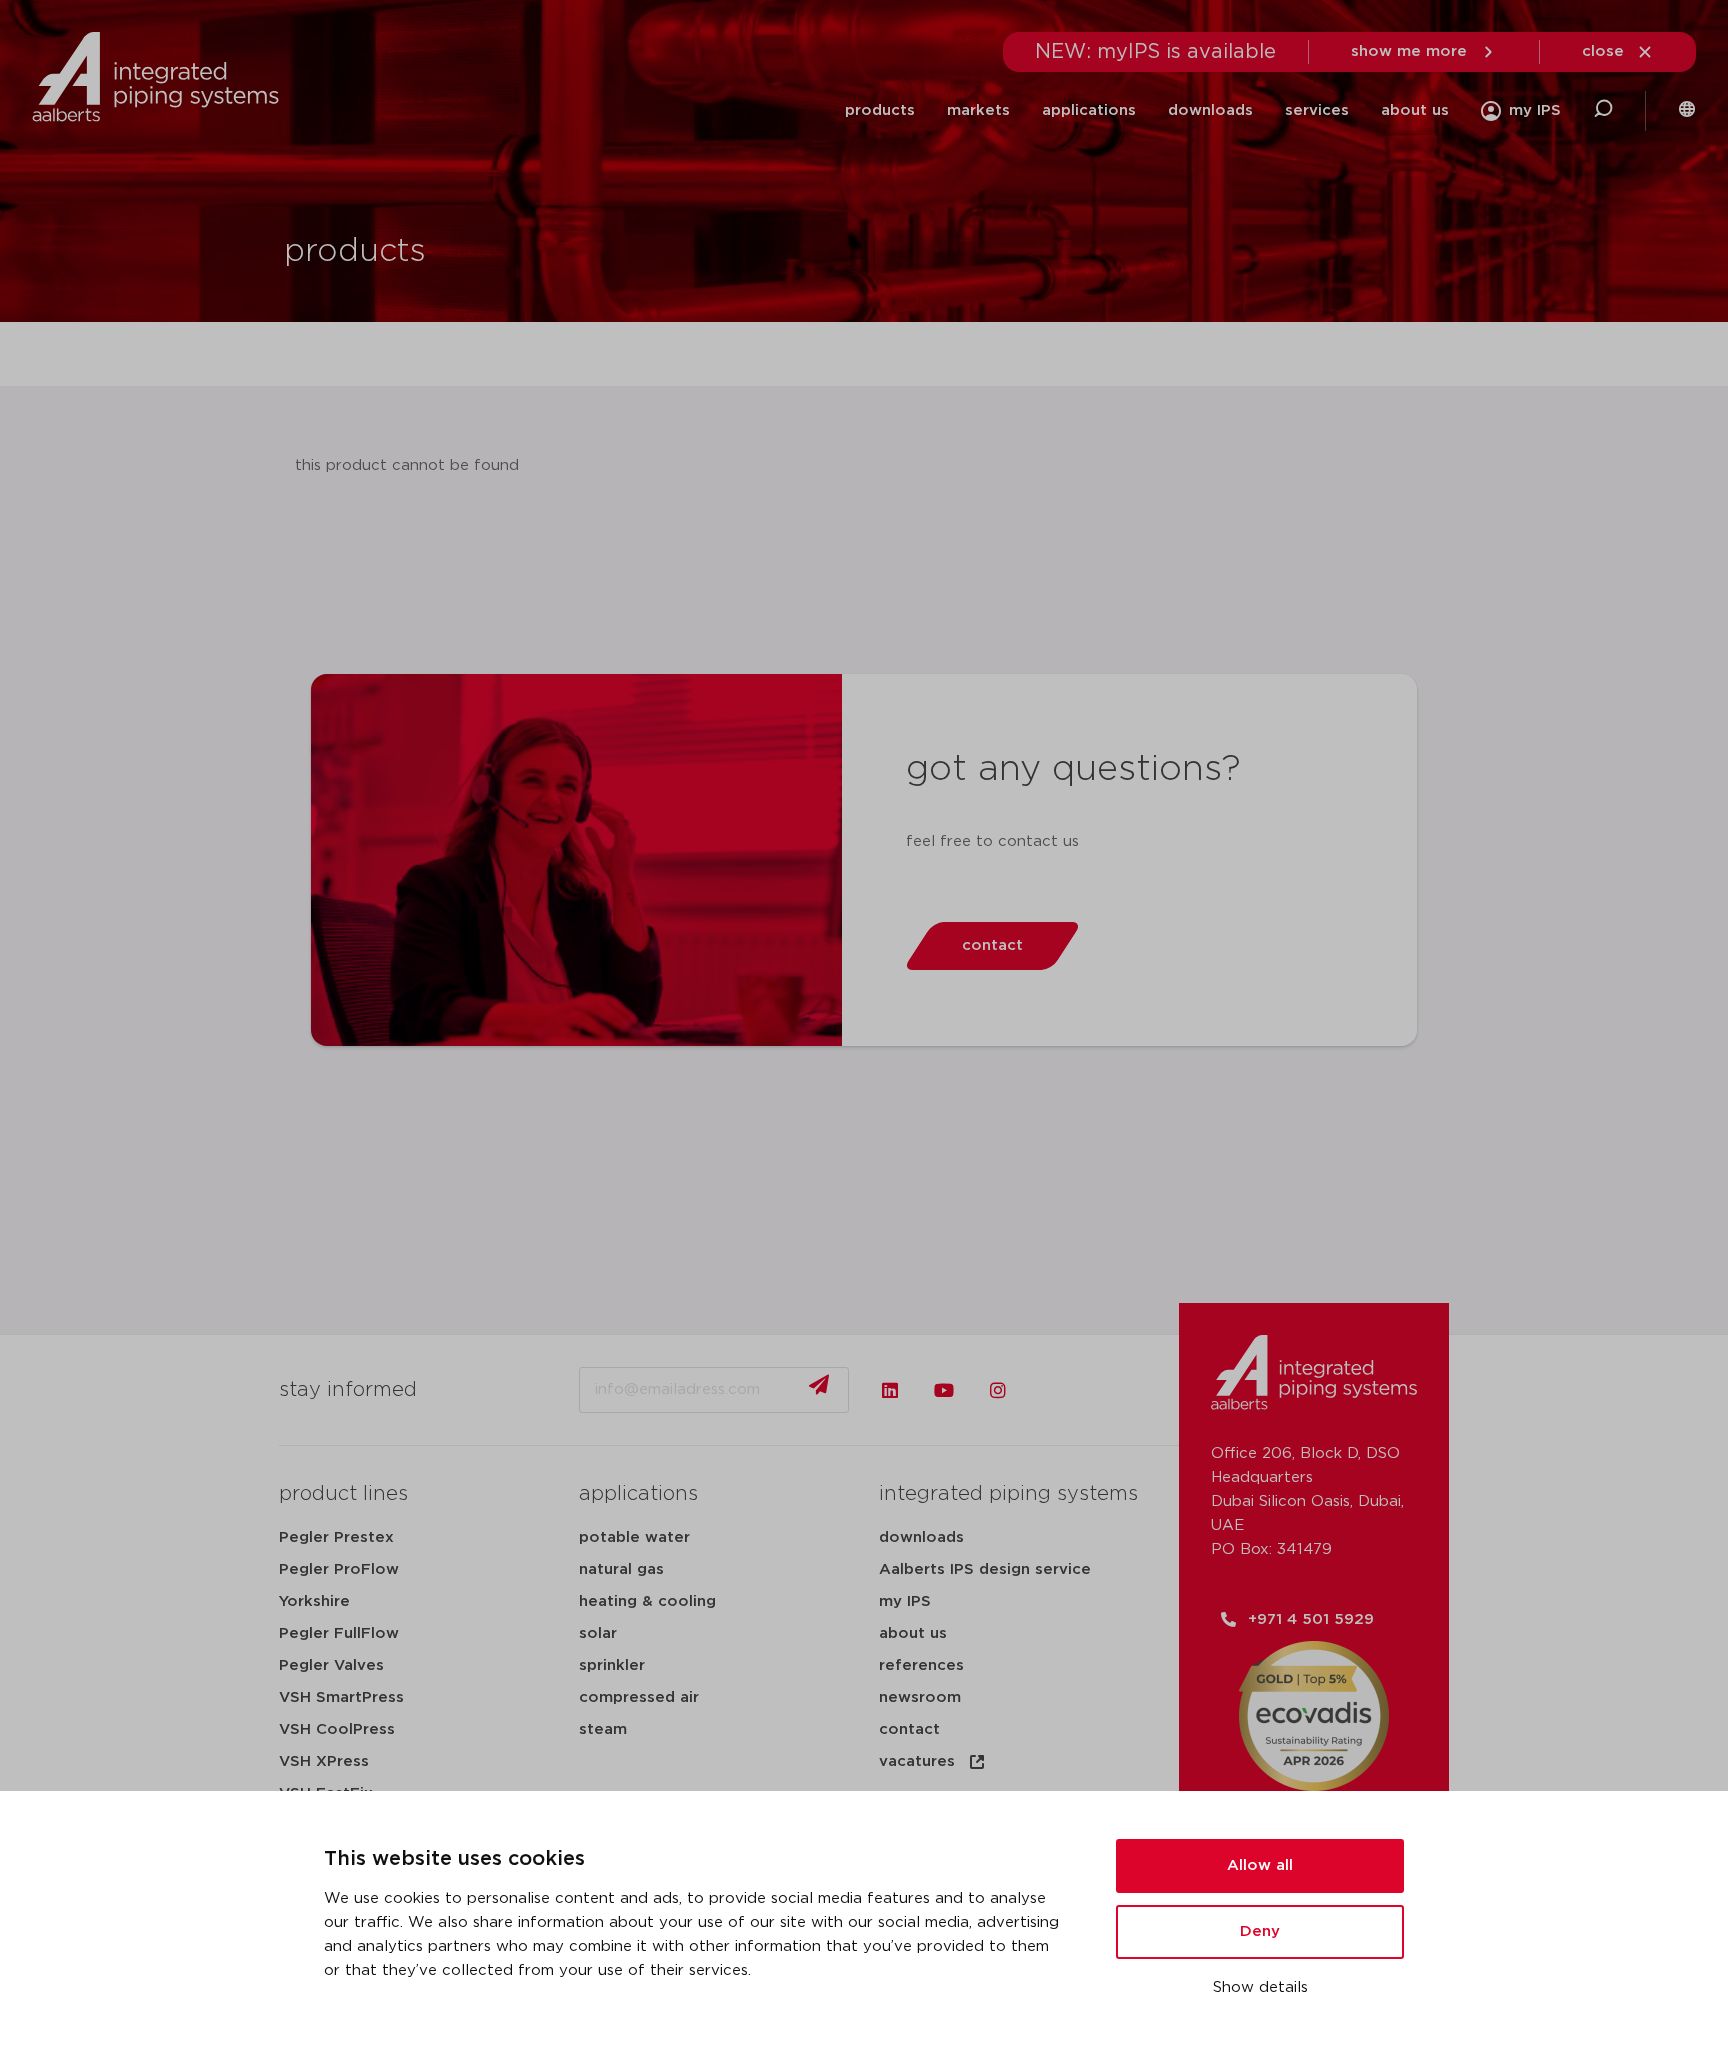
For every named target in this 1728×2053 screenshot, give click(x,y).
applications (1089, 110)
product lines (343, 1494)
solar (598, 1633)
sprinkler (612, 1665)
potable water (634, 1537)
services (1317, 110)
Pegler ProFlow (339, 1569)
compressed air (639, 1697)
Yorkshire (314, 1601)
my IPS (905, 1601)
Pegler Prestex (336, 1537)
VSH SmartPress (341, 1697)
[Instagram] (998, 1390)
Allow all (1260, 1865)
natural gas (621, 1569)
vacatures (917, 1761)
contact (909, 1729)
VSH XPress (324, 1761)
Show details (1260, 1987)
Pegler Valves (331, 1665)
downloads (1210, 110)
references (921, 1665)
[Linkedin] (890, 1390)
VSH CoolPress (337, 1729)
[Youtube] (944, 1390)
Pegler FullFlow (339, 1633)
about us (1415, 110)
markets (978, 110)
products (880, 110)
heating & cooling (647, 1601)
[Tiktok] (1052, 1390)
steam (603, 1729)
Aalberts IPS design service (985, 1569)
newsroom (920, 1697)
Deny (1260, 1931)
